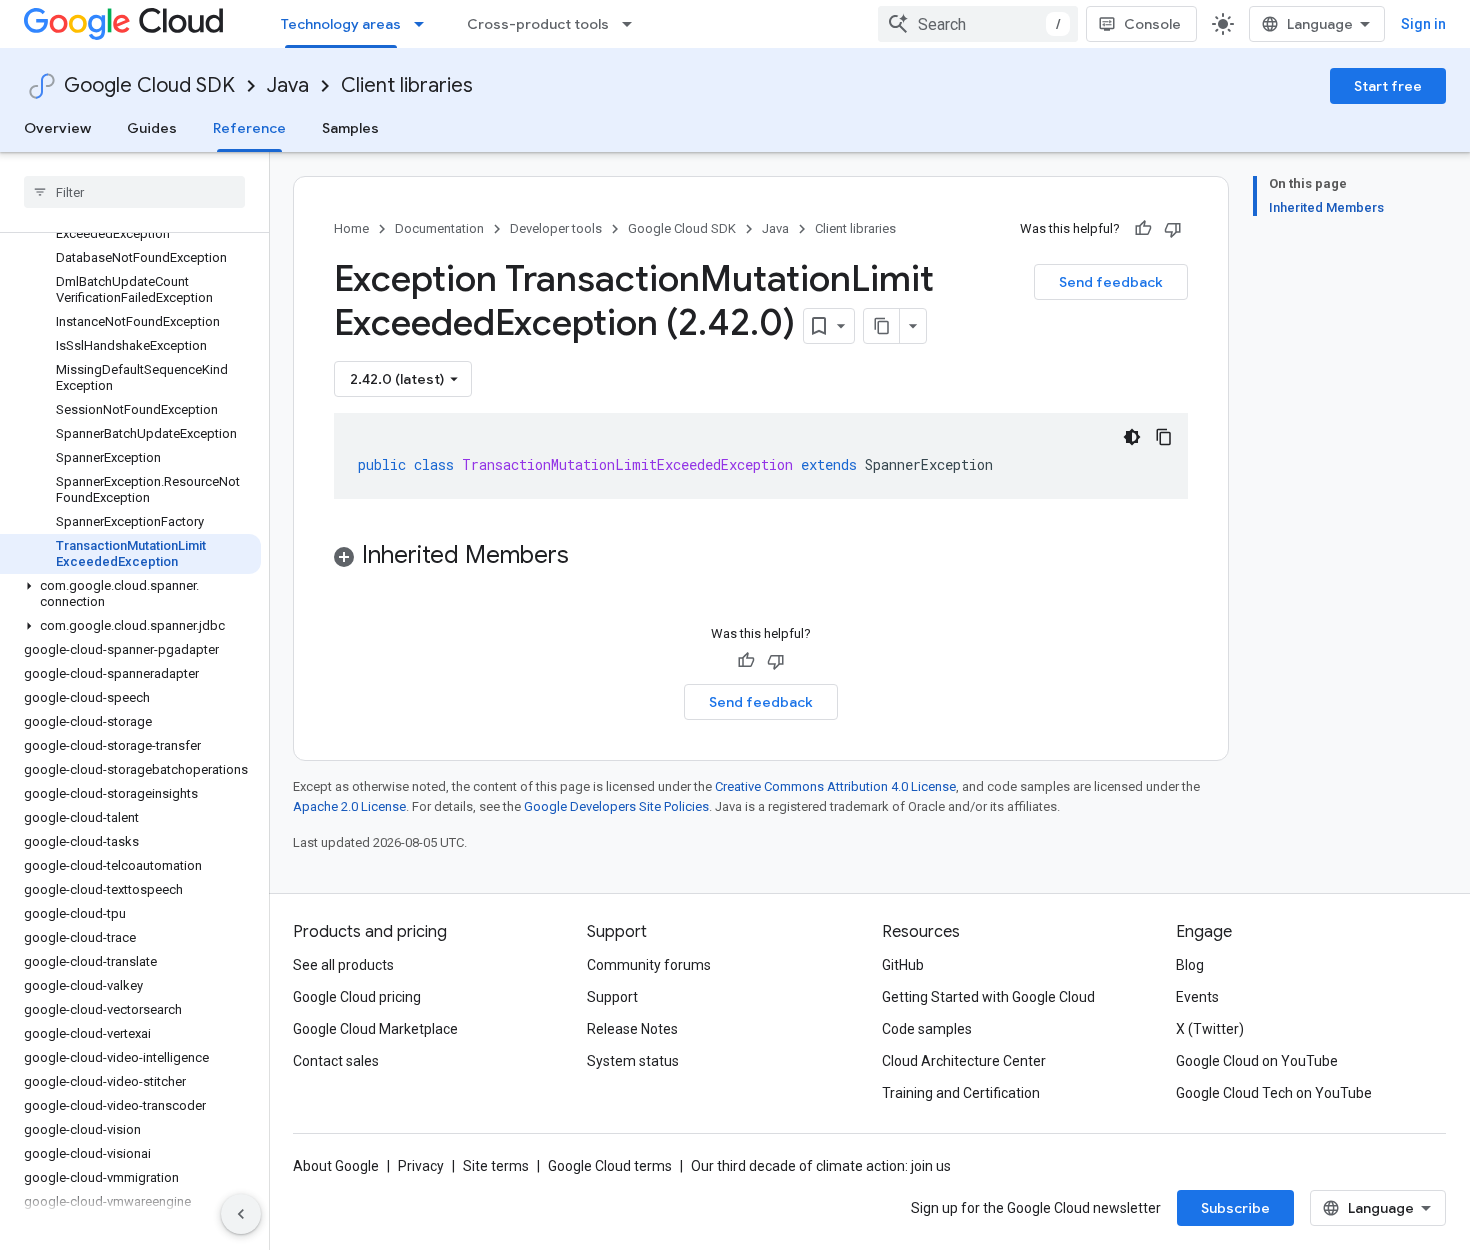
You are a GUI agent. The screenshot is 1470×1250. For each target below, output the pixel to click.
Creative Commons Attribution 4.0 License (835, 786)
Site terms (496, 1166)
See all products (343, 965)
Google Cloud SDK (149, 85)
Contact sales (336, 1061)
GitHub (903, 965)
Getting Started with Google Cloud (988, 997)
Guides (152, 128)
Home (351, 228)
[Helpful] (1143, 229)
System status (633, 1061)
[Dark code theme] (1132, 437)
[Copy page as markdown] (882, 326)
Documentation (439, 228)
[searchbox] (134, 192)
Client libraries (407, 85)
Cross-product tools (538, 24)
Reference (249, 128)
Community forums (649, 965)
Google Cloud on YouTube (1257, 1061)
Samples (350, 128)
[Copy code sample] (1164, 437)
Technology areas (341, 24)
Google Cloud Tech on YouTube (1274, 1093)
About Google (336, 1166)
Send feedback (1111, 282)
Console (1152, 24)
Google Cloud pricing (357, 997)
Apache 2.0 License (349, 806)
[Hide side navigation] (241, 1214)
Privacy (421, 1166)
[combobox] (978, 24)
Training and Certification (961, 1093)
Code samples (927, 1029)
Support (612, 997)
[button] (130, 594)
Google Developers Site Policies (616, 806)
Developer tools (556, 228)
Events (1197, 997)
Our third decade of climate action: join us (821, 1166)
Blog (1190, 965)
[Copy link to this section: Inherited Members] (589, 557)
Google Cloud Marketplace (375, 1029)
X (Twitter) (1210, 1029)
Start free (1388, 86)
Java (288, 85)
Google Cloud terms (610, 1166)
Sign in (1423, 24)
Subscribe (1235, 1208)
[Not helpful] (1173, 229)
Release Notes (632, 1029)
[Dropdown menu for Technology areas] (425, 24)
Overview (57, 128)
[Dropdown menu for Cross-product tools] (633, 24)
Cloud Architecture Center (964, 1061)
